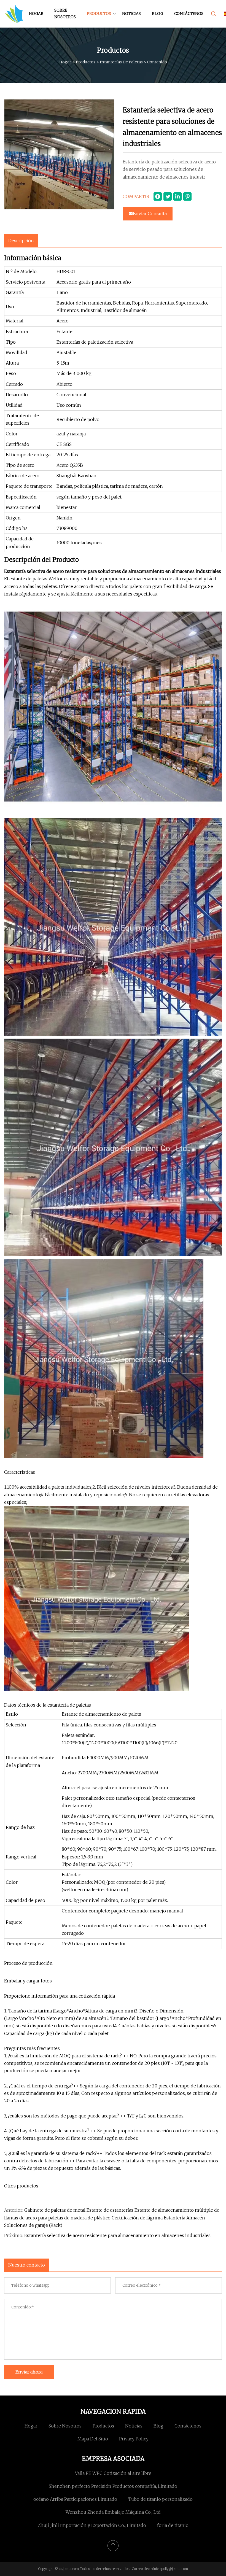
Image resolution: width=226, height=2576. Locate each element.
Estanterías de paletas (121, 62)
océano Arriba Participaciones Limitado (75, 2499)
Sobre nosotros (65, 14)
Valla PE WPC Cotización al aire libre (113, 2473)
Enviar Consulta (150, 214)
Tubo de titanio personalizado (160, 2499)
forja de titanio (173, 2525)
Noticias (131, 14)
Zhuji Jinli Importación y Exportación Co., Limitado (92, 2525)
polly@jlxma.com (175, 2569)
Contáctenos (189, 14)
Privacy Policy (134, 2439)
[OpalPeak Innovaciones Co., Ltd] (14, 14)
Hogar (36, 14)
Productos (99, 14)
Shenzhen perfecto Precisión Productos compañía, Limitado (113, 2486)
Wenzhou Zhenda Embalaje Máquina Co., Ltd (113, 2512)
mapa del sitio (93, 2439)
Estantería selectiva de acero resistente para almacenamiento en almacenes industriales (117, 2235)
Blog (158, 14)
